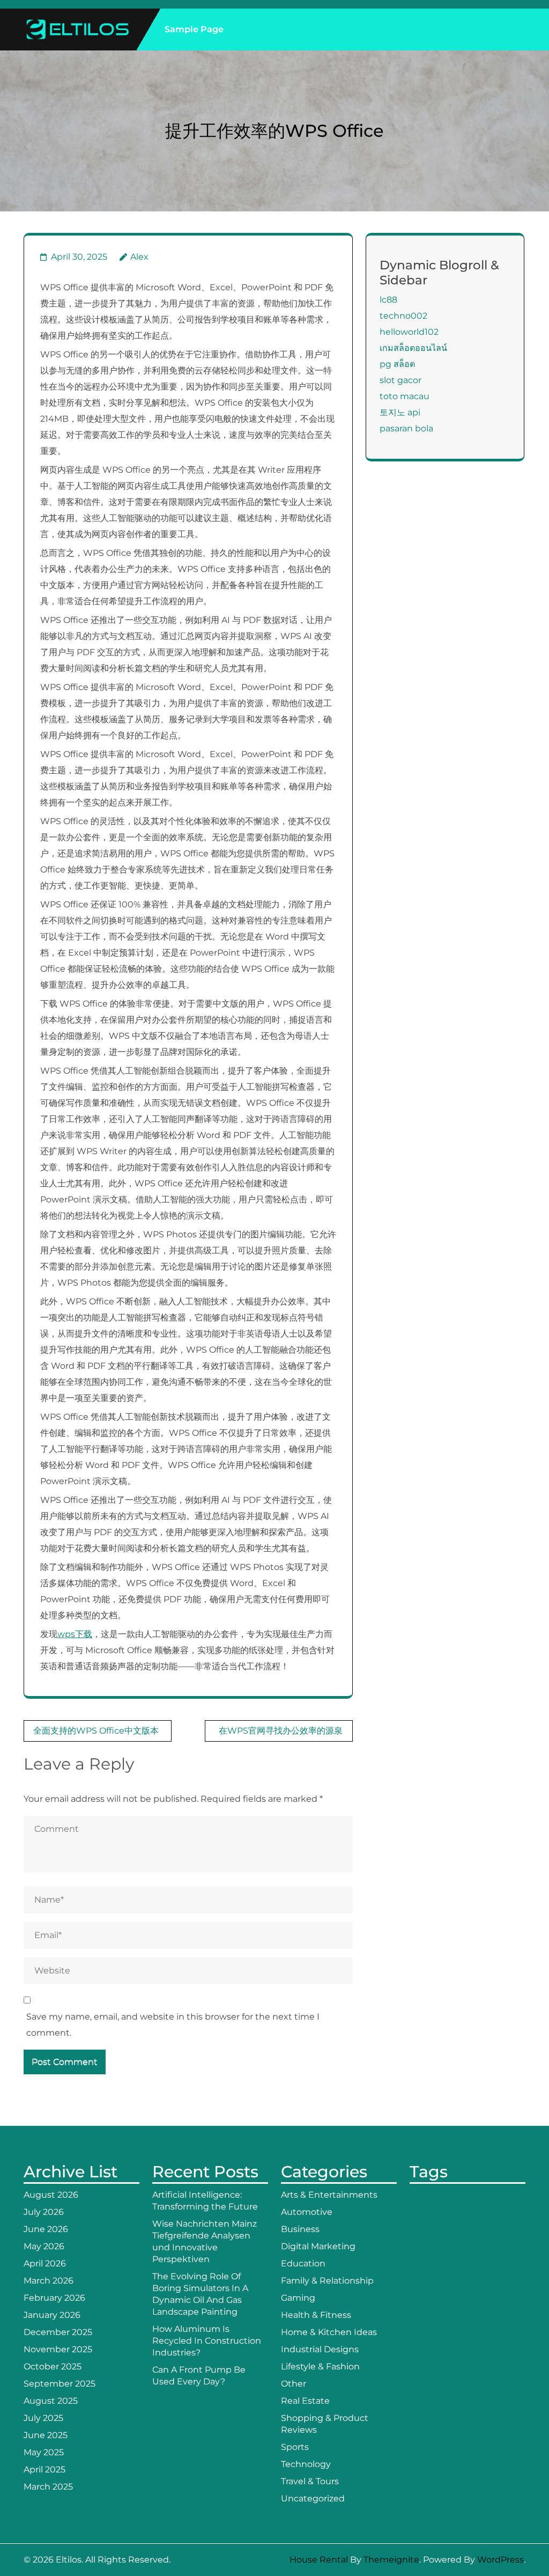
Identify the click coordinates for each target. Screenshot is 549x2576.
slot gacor (400, 380)
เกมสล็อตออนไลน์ (413, 348)
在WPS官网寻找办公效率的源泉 (281, 1731)
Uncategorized (313, 2498)
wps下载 (75, 1634)
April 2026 (45, 2263)
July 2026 (44, 2212)
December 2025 (58, 2332)
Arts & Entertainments (329, 2195)
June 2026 (46, 2229)
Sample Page (194, 29)
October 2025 (53, 2366)
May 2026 (44, 2246)
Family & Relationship (327, 2281)
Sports (295, 2447)
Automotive (307, 2212)
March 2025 (48, 2487)
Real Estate (305, 2401)
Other (294, 2384)
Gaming (298, 2298)
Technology (306, 2464)
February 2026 (54, 2298)
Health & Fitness (316, 2315)
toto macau (405, 396)
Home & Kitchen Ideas (329, 2332)
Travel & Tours (310, 2481)
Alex (139, 257)
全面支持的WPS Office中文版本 (96, 1731)
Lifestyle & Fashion (320, 2366)
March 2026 (49, 2281)
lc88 (388, 300)
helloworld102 (409, 332)
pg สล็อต (397, 364)
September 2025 (60, 2384)
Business (300, 2229)
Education (303, 2263)
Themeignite (391, 2560)
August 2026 (51, 2195)
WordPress (500, 2560)
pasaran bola (406, 428)
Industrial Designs (320, 2349)
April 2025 (44, 2469)
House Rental (319, 2560)
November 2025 (58, 2349)
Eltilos (69, 2560)
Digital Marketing (318, 2246)
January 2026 (52, 2315)
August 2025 (51, 2401)
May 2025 (44, 2452)
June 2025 (46, 2435)
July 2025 (43, 2418)
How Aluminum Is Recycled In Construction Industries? (207, 2341)
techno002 (403, 316)
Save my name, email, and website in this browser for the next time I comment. (173, 2025)
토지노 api (400, 412)
